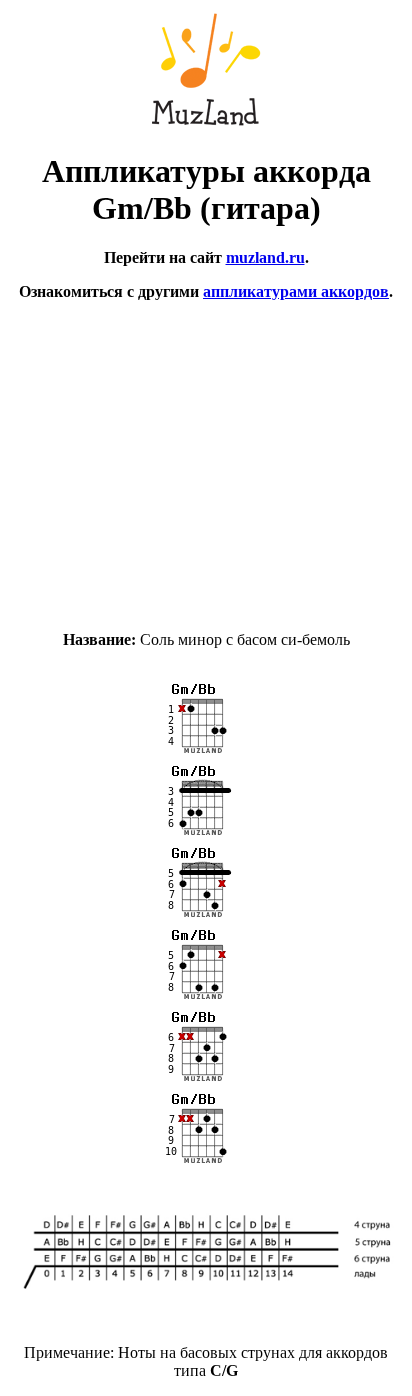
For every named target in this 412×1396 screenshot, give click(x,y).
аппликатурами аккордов (296, 291)
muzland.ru (265, 257)
